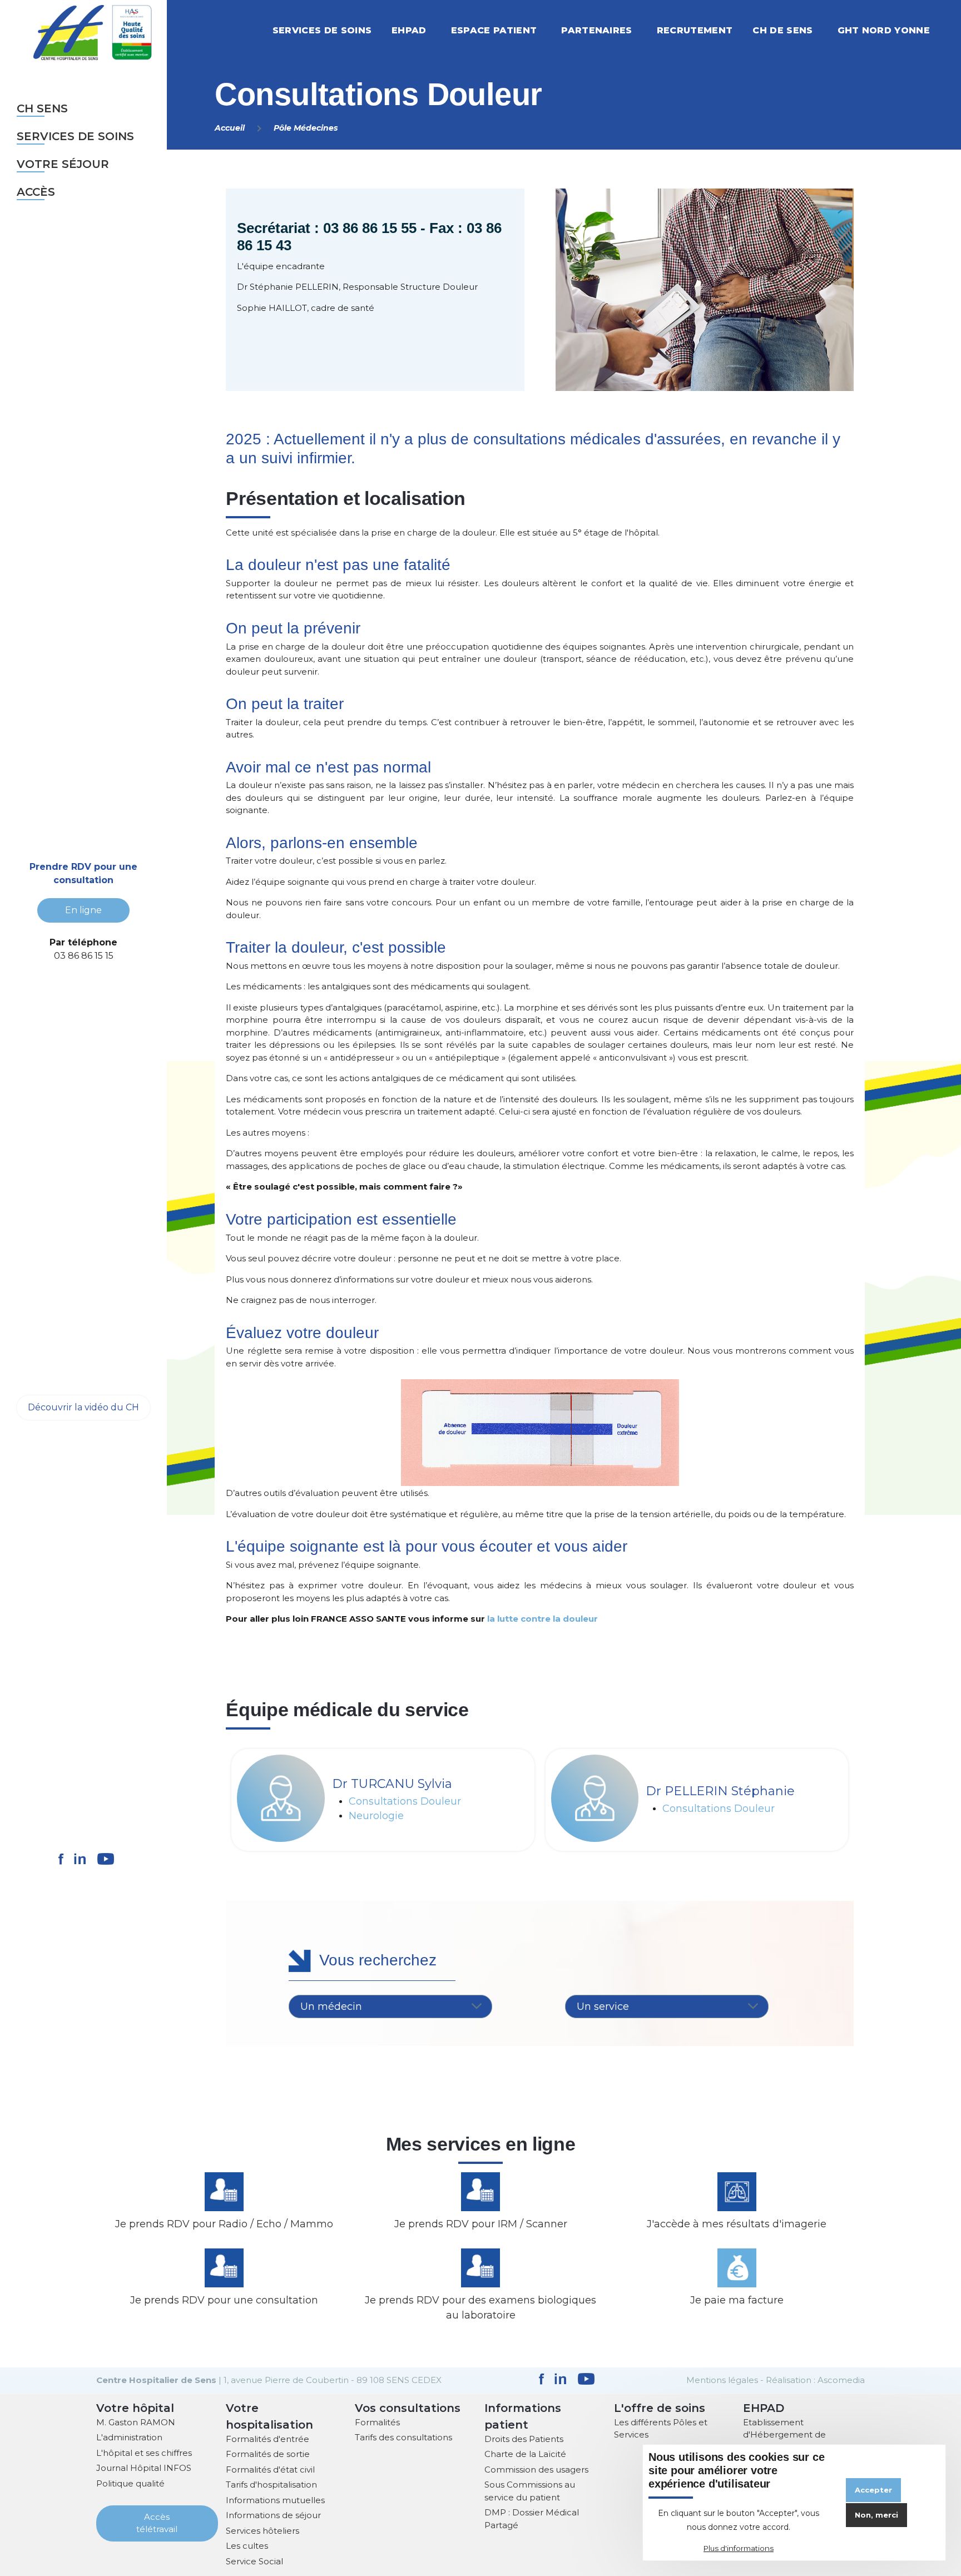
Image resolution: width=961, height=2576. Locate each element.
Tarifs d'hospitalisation (271, 2485)
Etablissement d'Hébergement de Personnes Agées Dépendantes (784, 2441)
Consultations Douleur (405, 1802)
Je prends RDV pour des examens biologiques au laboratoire (481, 2308)
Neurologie (376, 1816)
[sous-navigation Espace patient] (549, 30)
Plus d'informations (739, 2549)
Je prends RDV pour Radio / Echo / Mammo (224, 2224)
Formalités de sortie (268, 2454)
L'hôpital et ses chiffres (144, 2453)
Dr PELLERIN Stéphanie (720, 1791)
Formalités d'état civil (270, 2470)
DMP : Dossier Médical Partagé (532, 2519)
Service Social (254, 2561)
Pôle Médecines (306, 128)
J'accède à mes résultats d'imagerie (737, 2224)
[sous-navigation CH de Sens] (825, 30)
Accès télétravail (157, 2523)
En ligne (83, 910)
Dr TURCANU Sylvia (392, 1784)
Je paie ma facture (737, 2300)
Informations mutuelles (275, 2500)
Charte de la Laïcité (525, 2454)
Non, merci (876, 2515)
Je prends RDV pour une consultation (224, 2300)
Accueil (230, 128)
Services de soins (75, 136)
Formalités (377, 2422)
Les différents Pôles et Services (661, 2429)
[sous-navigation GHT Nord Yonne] (942, 30)
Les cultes (247, 2546)
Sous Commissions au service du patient (530, 2491)
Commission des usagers (536, 2470)
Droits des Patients (524, 2439)
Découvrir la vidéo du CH (83, 1407)
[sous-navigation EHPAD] (439, 30)
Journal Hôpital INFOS (144, 2468)
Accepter (873, 2490)
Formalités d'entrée (268, 2439)
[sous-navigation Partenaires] (645, 30)
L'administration (129, 2437)
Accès (36, 192)
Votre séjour (63, 164)
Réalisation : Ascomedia (815, 2380)
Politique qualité (130, 2483)
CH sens (42, 108)
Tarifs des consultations (403, 2437)
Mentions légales (722, 2380)
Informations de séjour (273, 2515)
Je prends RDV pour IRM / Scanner (481, 2224)
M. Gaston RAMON (136, 2422)
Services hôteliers (262, 2531)
